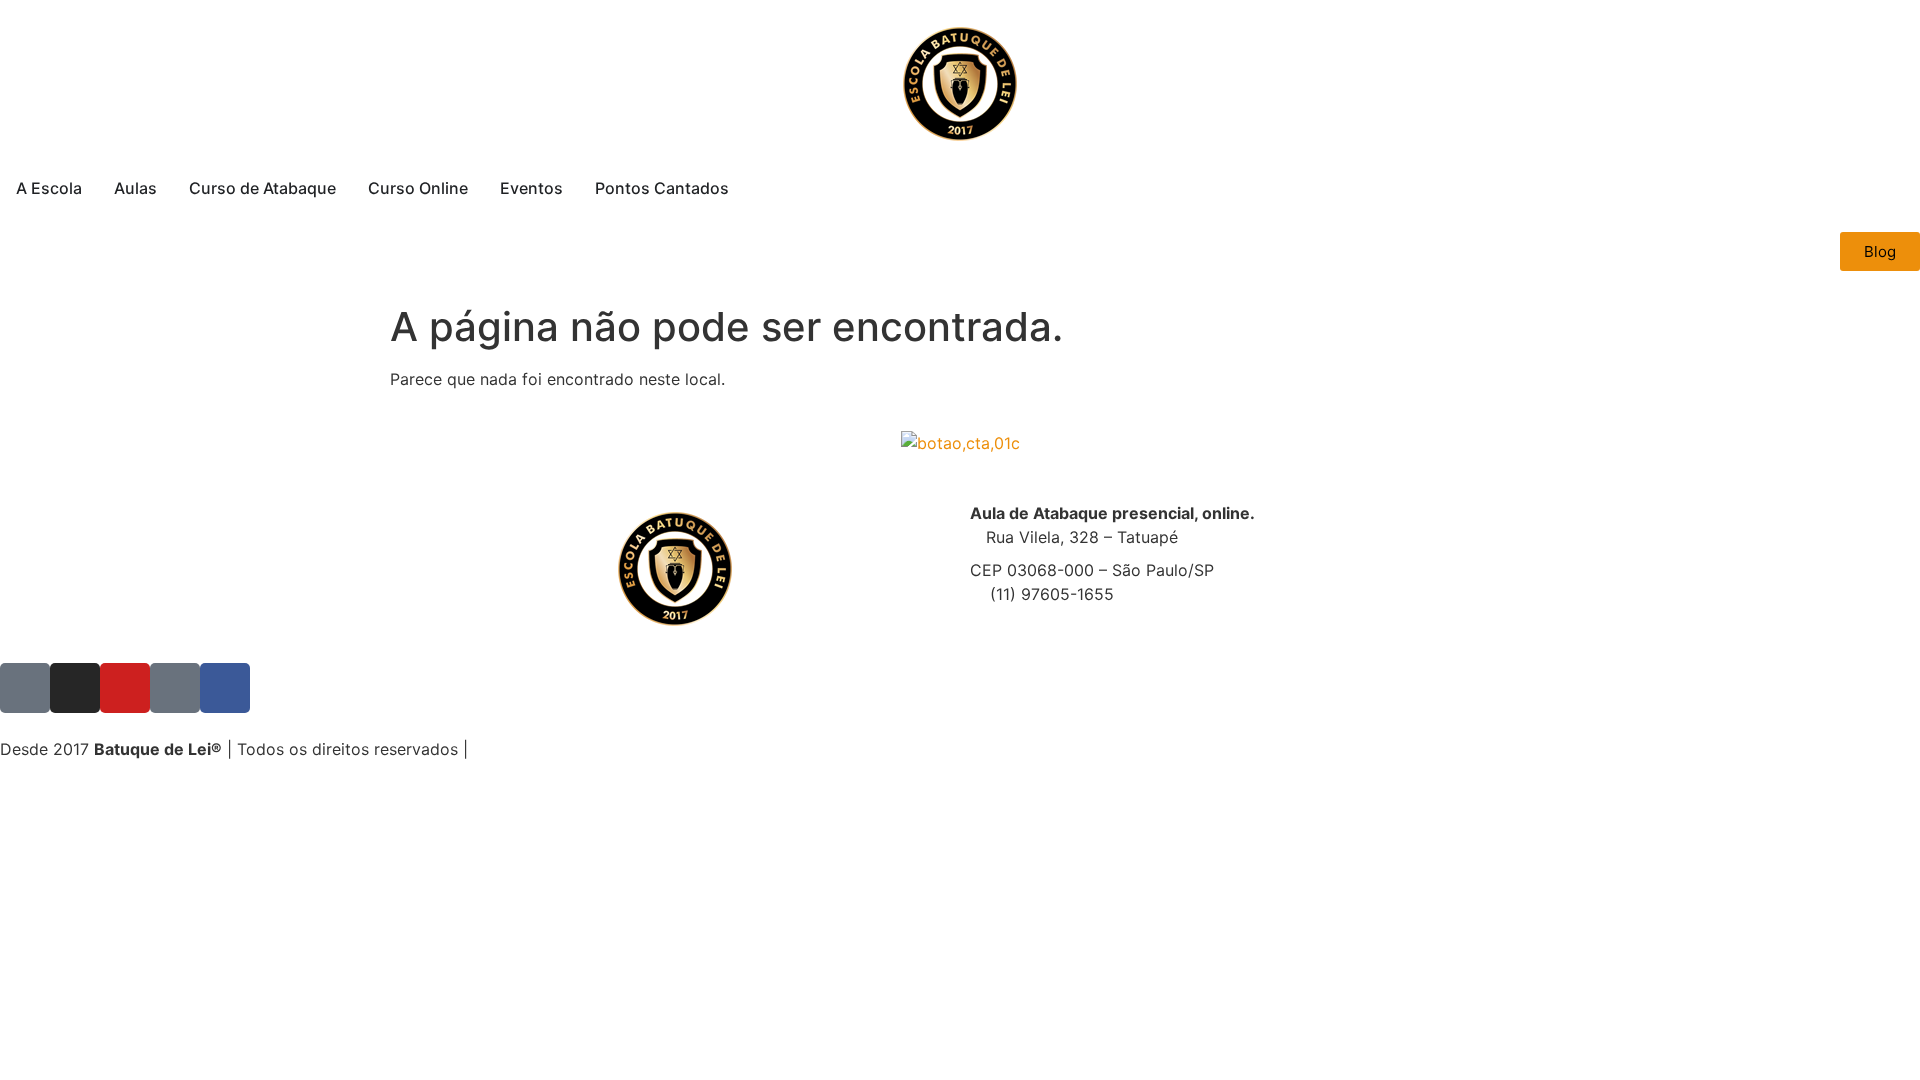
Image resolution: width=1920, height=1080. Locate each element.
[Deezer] (175, 688)
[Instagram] (75, 688)
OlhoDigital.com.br (661, 749)
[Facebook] (225, 688)
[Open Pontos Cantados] (742, 188)
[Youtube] (125, 688)
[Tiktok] (25, 688)
